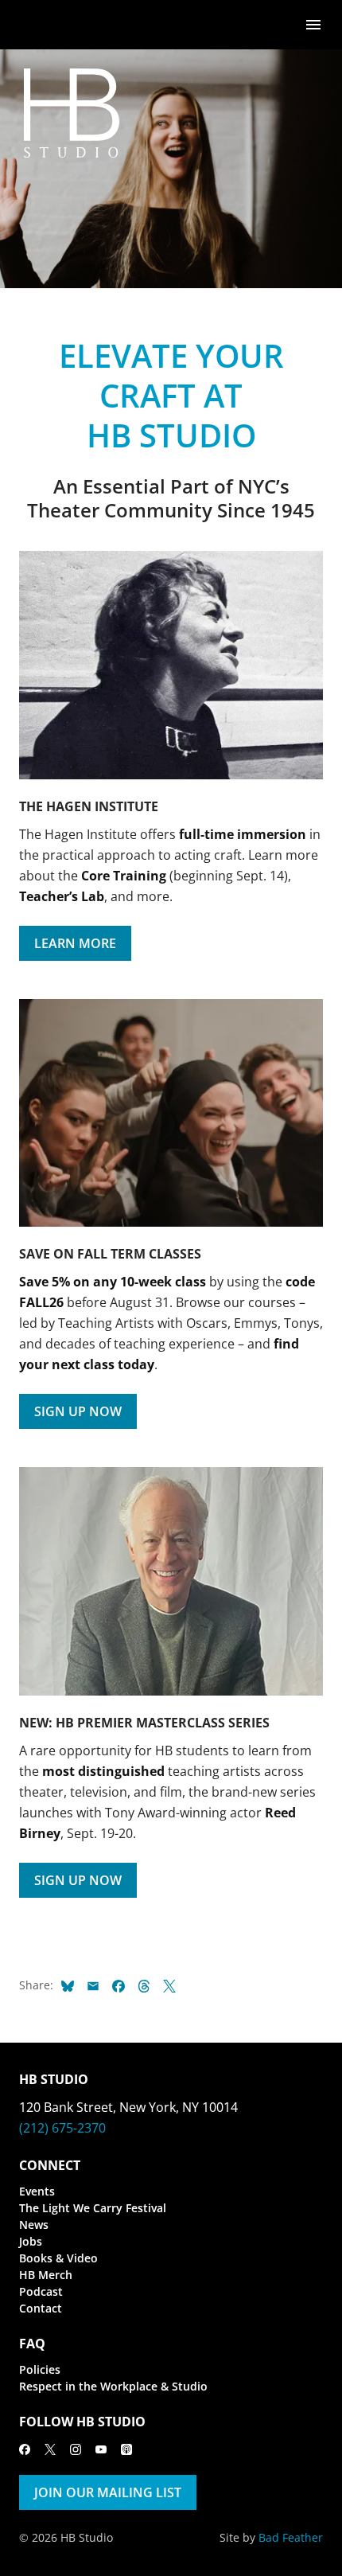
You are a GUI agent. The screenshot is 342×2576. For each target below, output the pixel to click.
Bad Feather (291, 2537)
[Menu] (313, 23)
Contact (41, 2308)
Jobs (31, 2241)
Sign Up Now (78, 1411)
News (34, 2225)
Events (37, 2191)
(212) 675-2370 (62, 2128)
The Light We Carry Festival (93, 2208)
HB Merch (46, 2275)
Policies (40, 2369)
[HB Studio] (35, 25)
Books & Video (58, 2258)
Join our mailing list (108, 2492)
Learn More (75, 943)
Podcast (41, 2291)
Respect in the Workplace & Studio (113, 2386)
